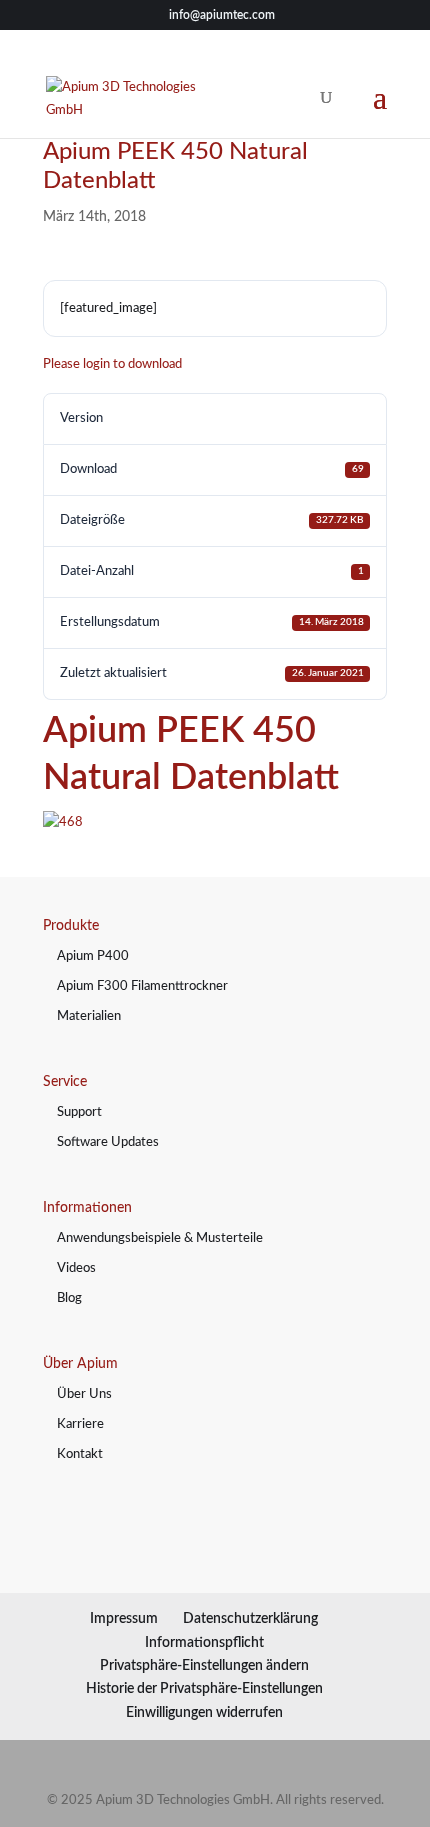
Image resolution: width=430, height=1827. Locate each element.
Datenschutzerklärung (250, 1619)
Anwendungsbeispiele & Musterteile (160, 1238)
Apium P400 (93, 956)
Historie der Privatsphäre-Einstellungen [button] (204, 1689)
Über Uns (84, 1394)
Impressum (124, 1619)
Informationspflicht (204, 1643)
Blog (69, 1298)
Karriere (80, 1424)
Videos (76, 1268)
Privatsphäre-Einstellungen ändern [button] (204, 1666)
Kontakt (80, 1454)
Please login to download (112, 364)
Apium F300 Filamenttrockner (142, 986)
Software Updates (108, 1142)
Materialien (89, 1016)
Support (79, 1112)
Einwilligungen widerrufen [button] (204, 1713)
